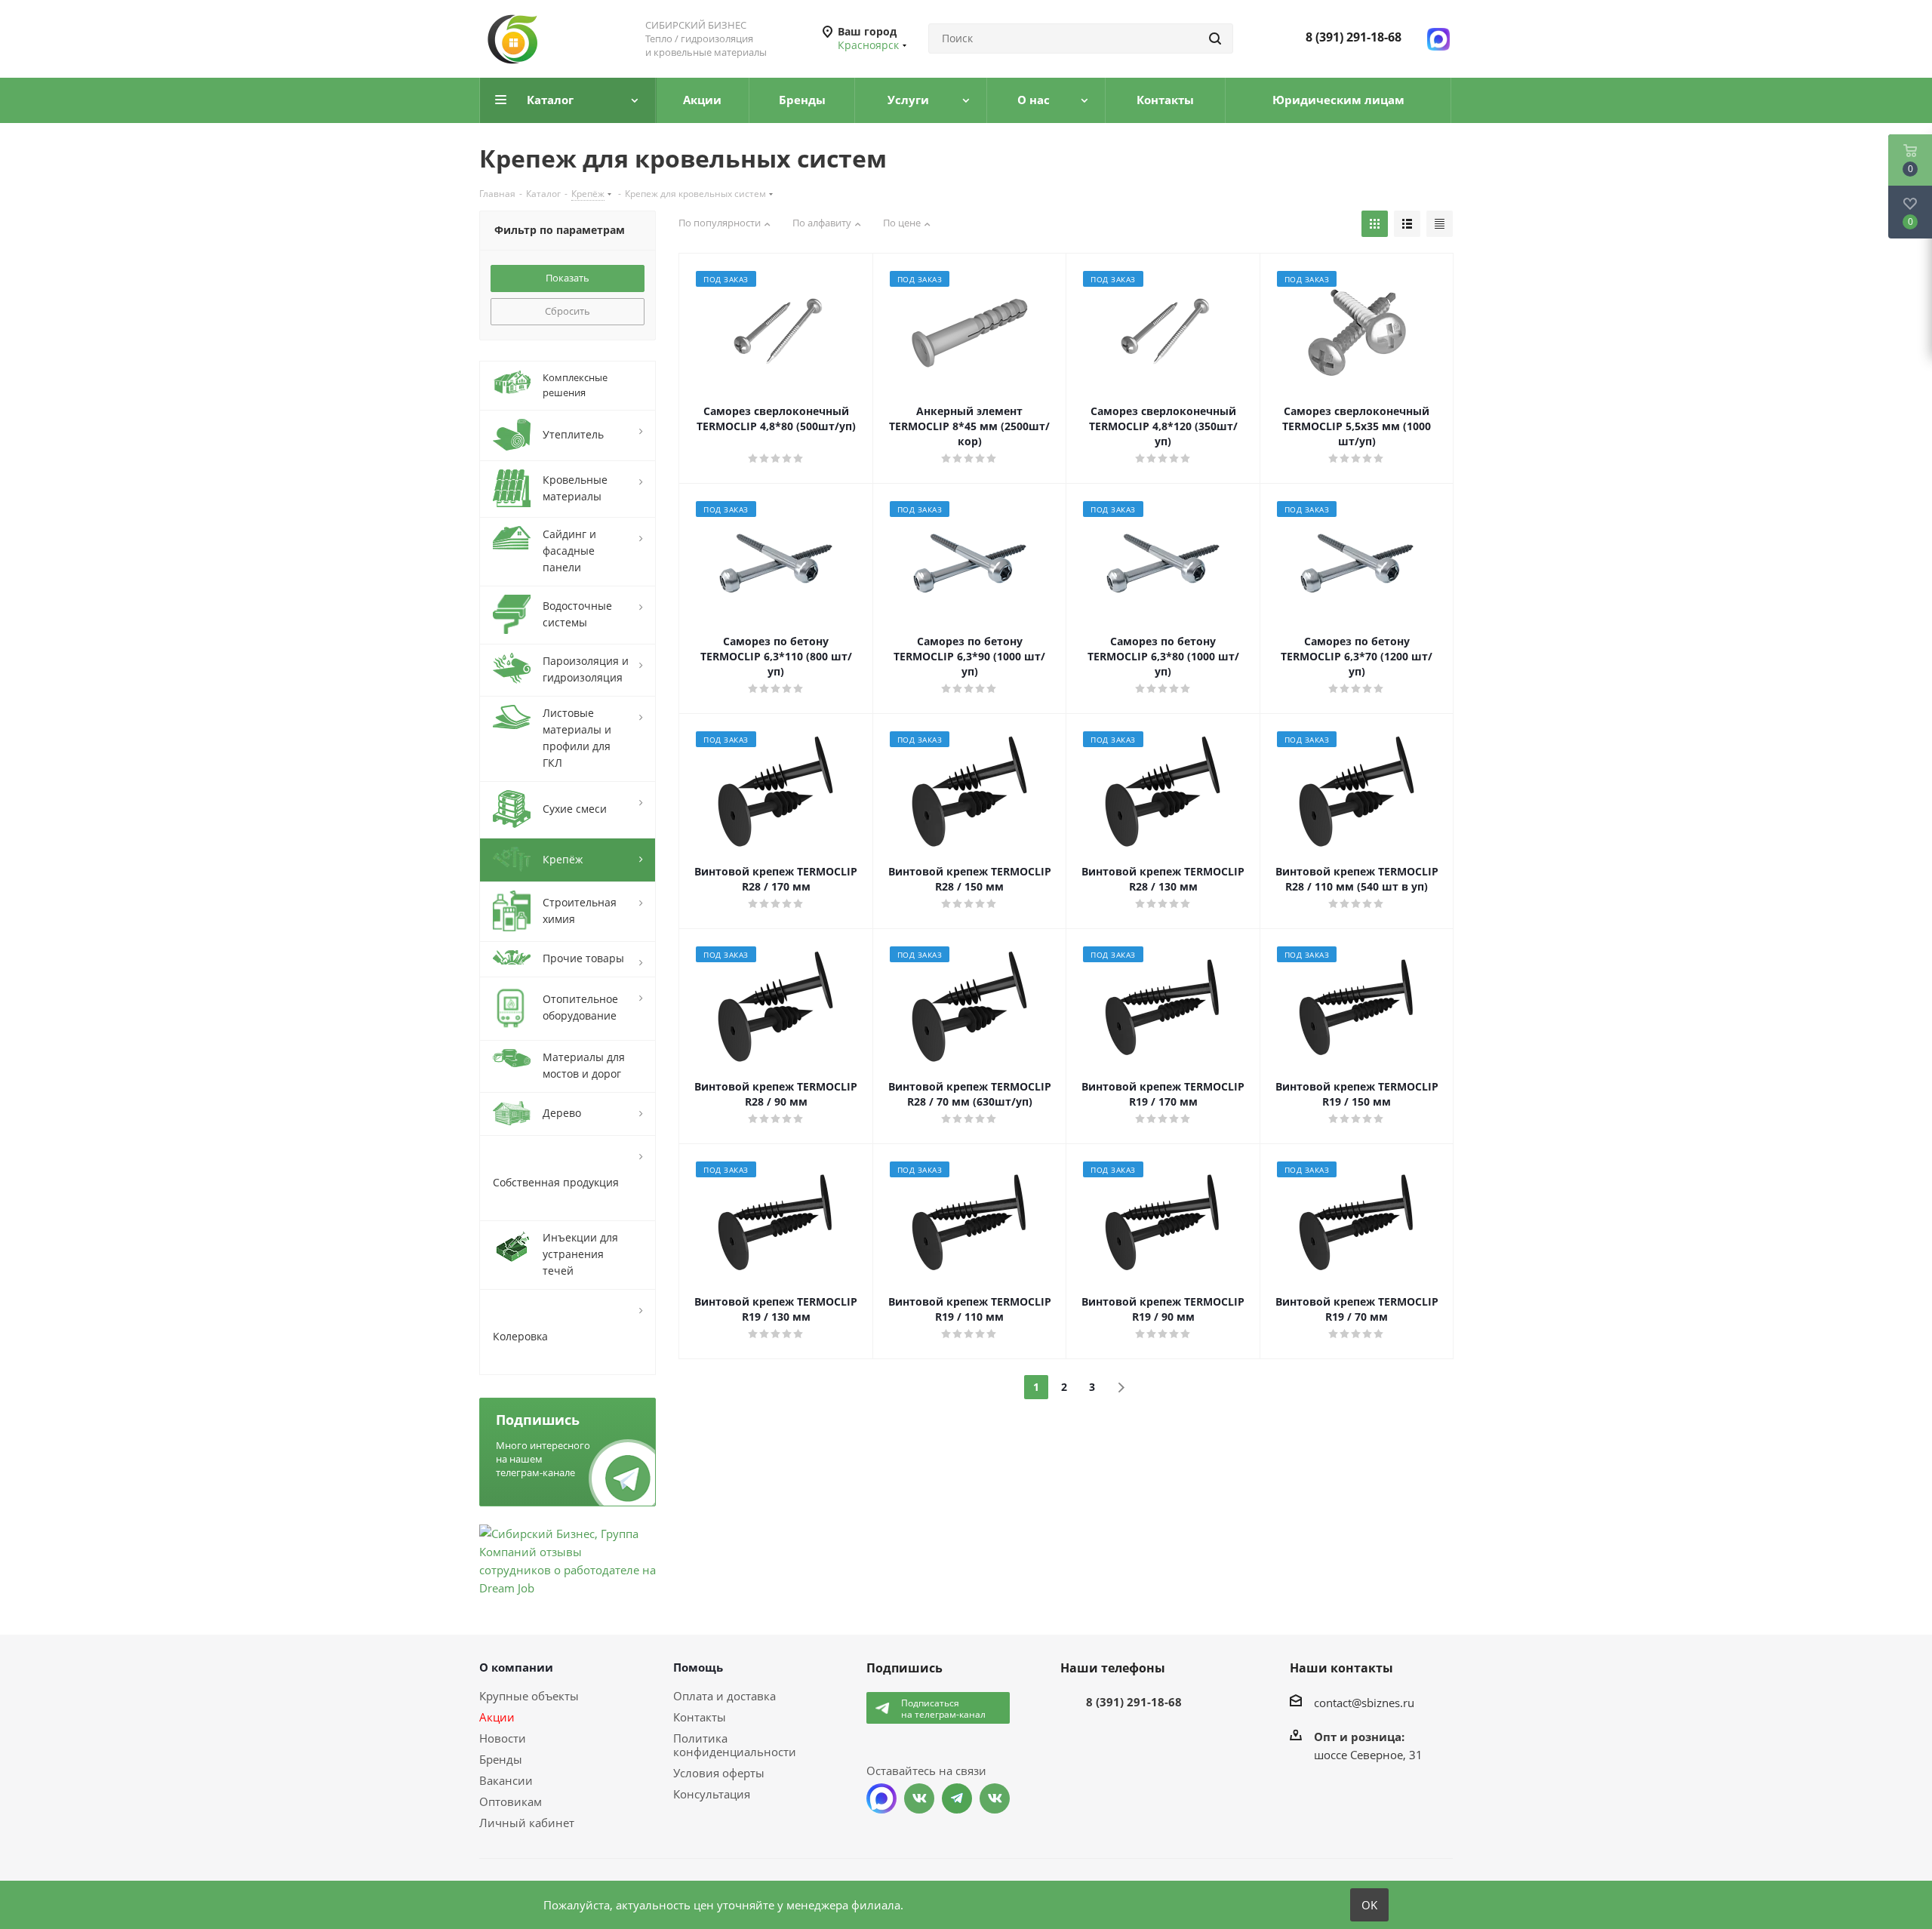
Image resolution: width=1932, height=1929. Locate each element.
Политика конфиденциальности (735, 1745)
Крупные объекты (529, 1696)
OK (1369, 1905)
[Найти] (1215, 38)
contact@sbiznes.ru (1364, 1702)
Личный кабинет (527, 1823)
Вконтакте (919, 1798)
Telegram (957, 1798)
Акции (497, 1717)
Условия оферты (719, 1773)
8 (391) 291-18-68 (1354, 37)
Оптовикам (511, 1801)
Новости (503, 1738)
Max (881, 1798)
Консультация (712, 1794)
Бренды (501, 1759)
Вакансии (506, 1780)
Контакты (700, 1717)
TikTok (995, 1798)
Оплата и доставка (724, 1696)
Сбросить (568, 311)
